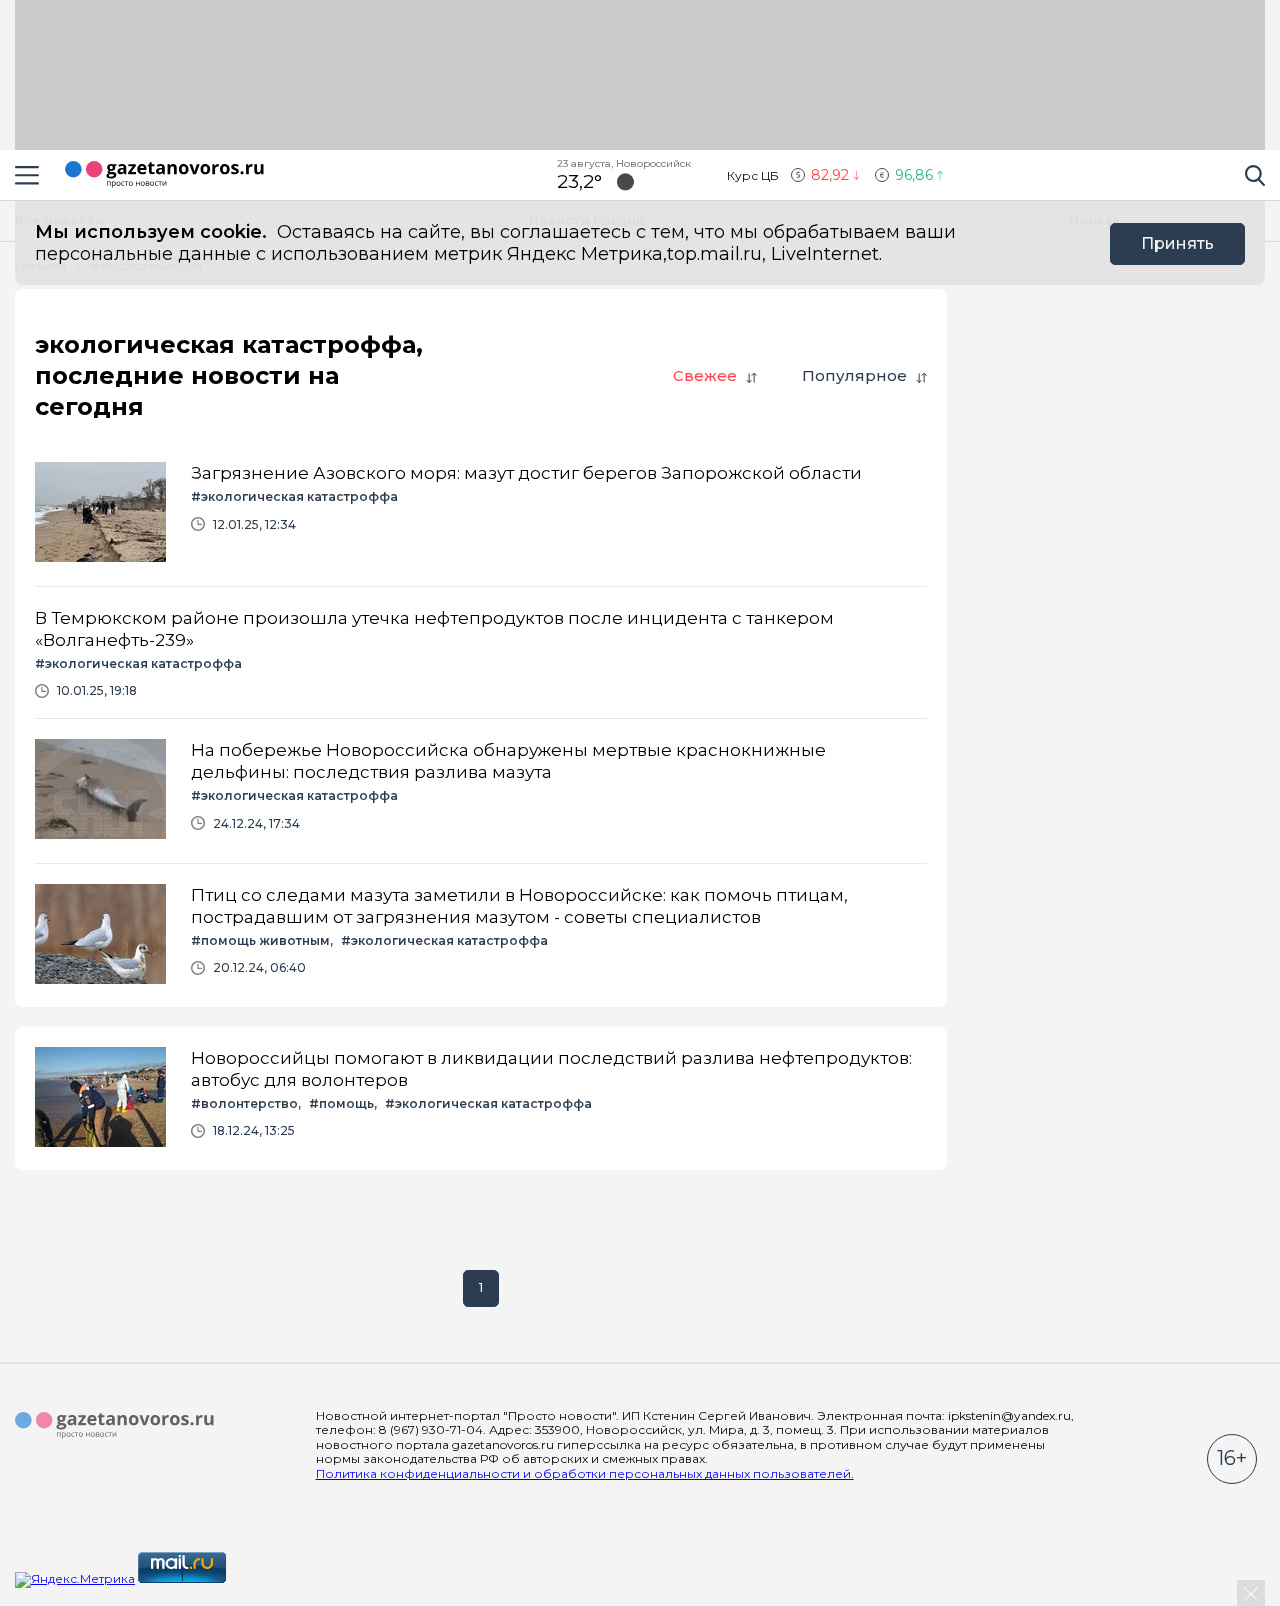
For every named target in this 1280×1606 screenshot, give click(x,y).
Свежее (705, 375)
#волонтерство (244, 1103)
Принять (1177, 243)
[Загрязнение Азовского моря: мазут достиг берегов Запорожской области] (481, 513)
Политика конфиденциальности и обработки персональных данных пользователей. (585, 1473)
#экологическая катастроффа (294, 496)
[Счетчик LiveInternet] (273, 1578)
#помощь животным (260, 940)
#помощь (341, 1103)
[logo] (115, 1426)
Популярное (854, 375)
